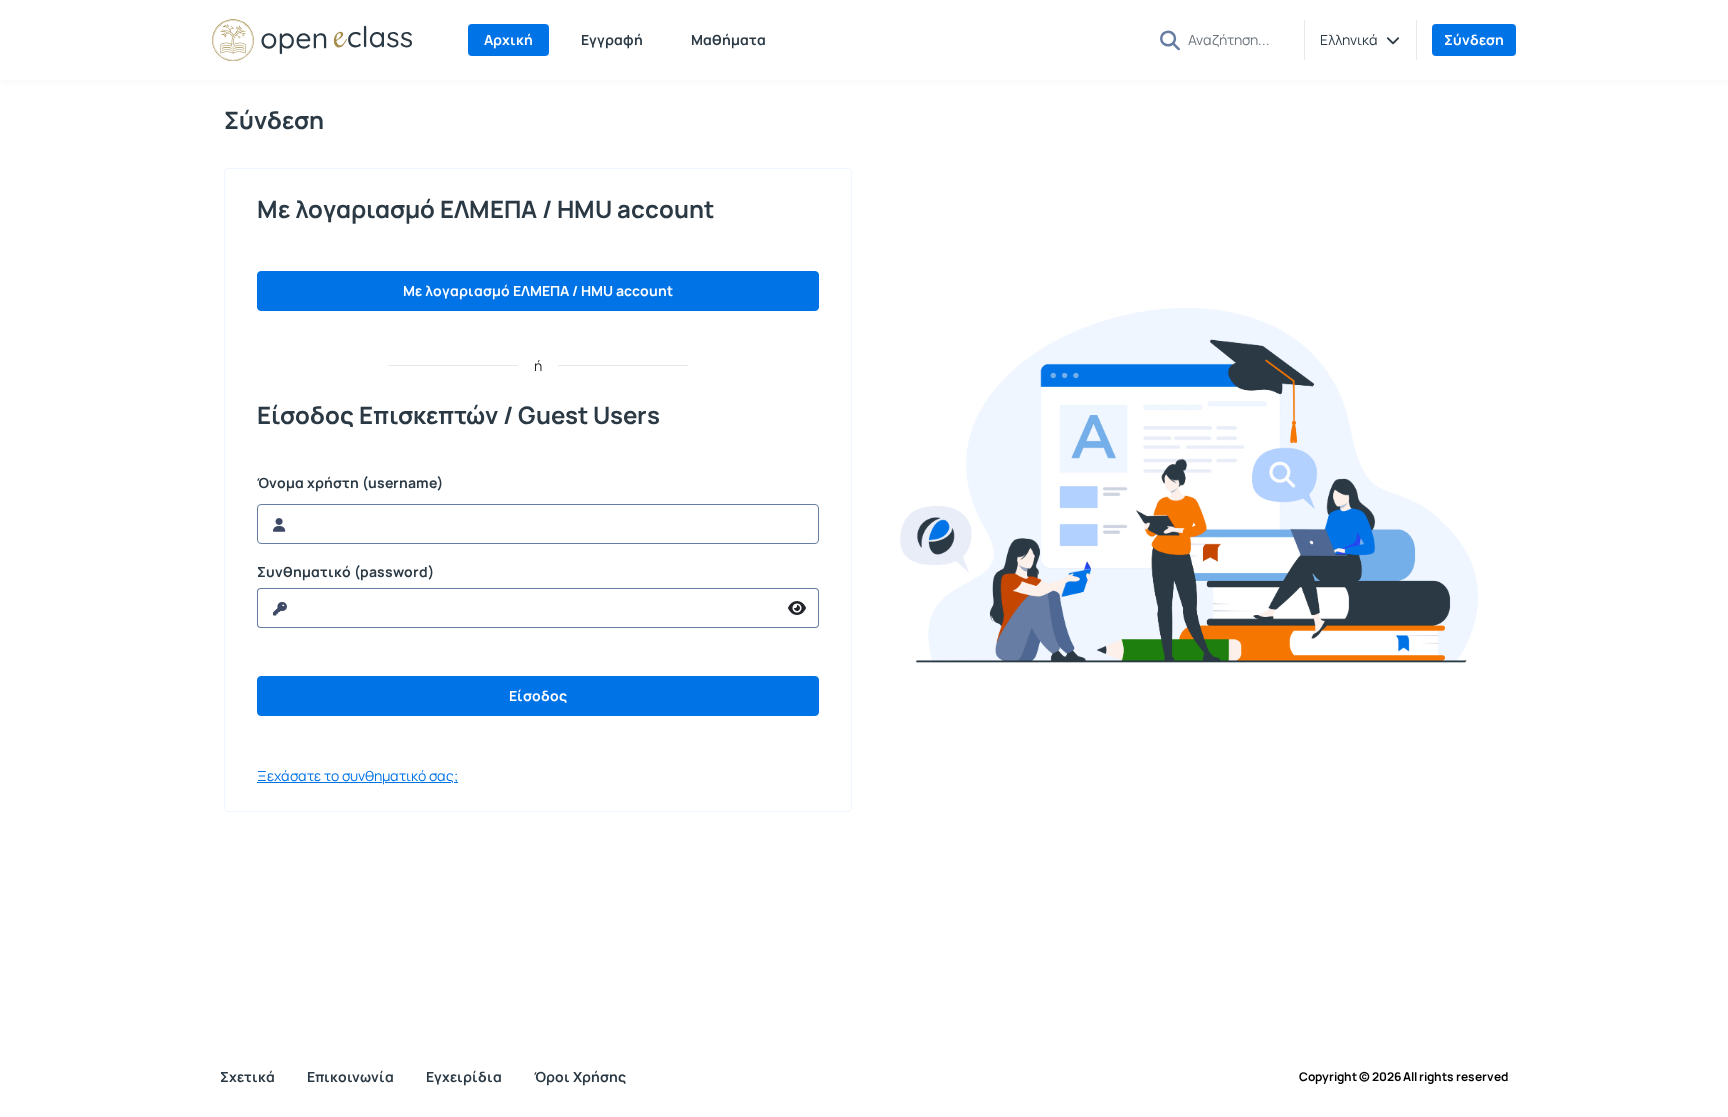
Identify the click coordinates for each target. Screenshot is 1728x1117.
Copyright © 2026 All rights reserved (1403, 1077)
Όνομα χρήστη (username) (350, 483)
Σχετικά (247, 1076)
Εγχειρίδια (464, 1076)
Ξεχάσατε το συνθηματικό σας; (357, 775)
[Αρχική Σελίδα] (312, 40)
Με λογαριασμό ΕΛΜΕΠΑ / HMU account (538, 290)
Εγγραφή (612, 39)
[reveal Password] (797, 608)
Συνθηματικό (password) (345, 572)
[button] (1360, 40)
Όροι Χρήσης (580, 1076)
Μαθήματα (728, 39)
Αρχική (508, 39)
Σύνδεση (1474, 39)
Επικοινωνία (350, 1076)
